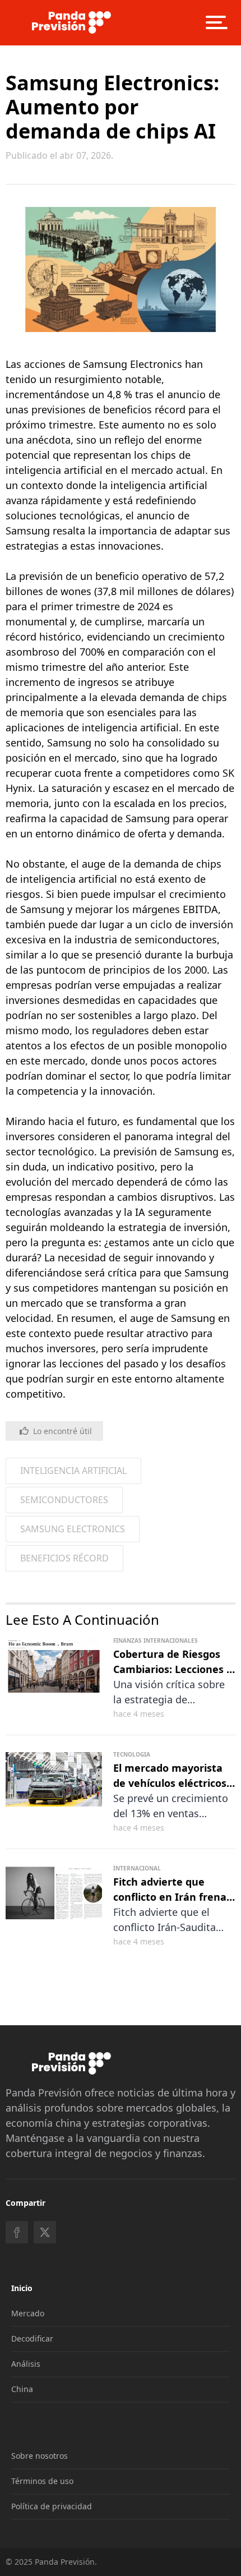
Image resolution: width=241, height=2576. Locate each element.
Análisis (26, 2364)
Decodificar (32, 2338)
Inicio (22, 2288)
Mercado (28, 2313)
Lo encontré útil (62, 1431)
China (22, 2389)
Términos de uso (42, 2481)
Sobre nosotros (40, 2456)
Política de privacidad (52, 2506)
